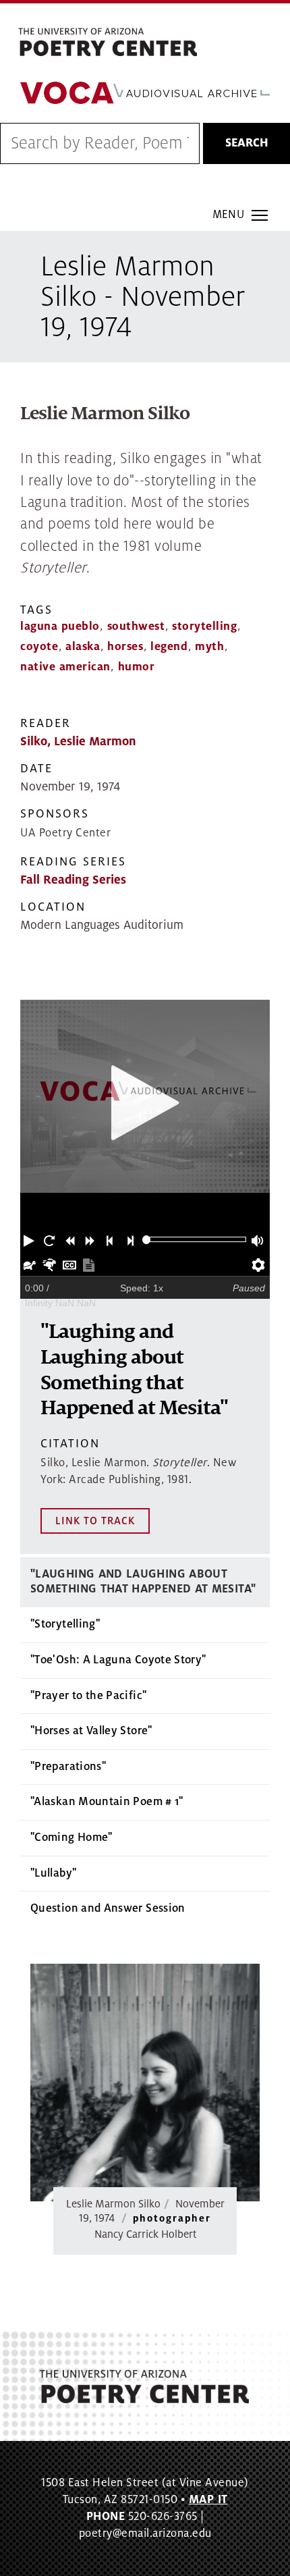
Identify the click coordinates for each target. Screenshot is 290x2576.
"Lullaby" (53, 1873)
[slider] (147, 1240)
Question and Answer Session (108, 1908)
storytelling (204, 626)
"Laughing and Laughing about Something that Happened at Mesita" (143, 1582)
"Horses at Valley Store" (91, 1731)
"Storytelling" (65, 1624)
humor (137, 667)
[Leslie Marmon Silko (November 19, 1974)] (145, 2083)
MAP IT (208, 2500)
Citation (70, 1444)
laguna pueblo (60, 626)
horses (125, 647)
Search (247, 143)
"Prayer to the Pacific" (88, 1696)
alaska (83, 647)
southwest (136, 626)
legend (169, 647)
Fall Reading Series (73, 880)
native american (65, 667)
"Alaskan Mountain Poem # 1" (107, 1802)
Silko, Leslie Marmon (78, 742)
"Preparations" (68, 1767)
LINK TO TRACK (95, 1521)
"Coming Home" (71, 1837)
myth (209, 647)
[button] (30, 1239)
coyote (39, 647)
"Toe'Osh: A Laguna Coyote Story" (118, 1660)
